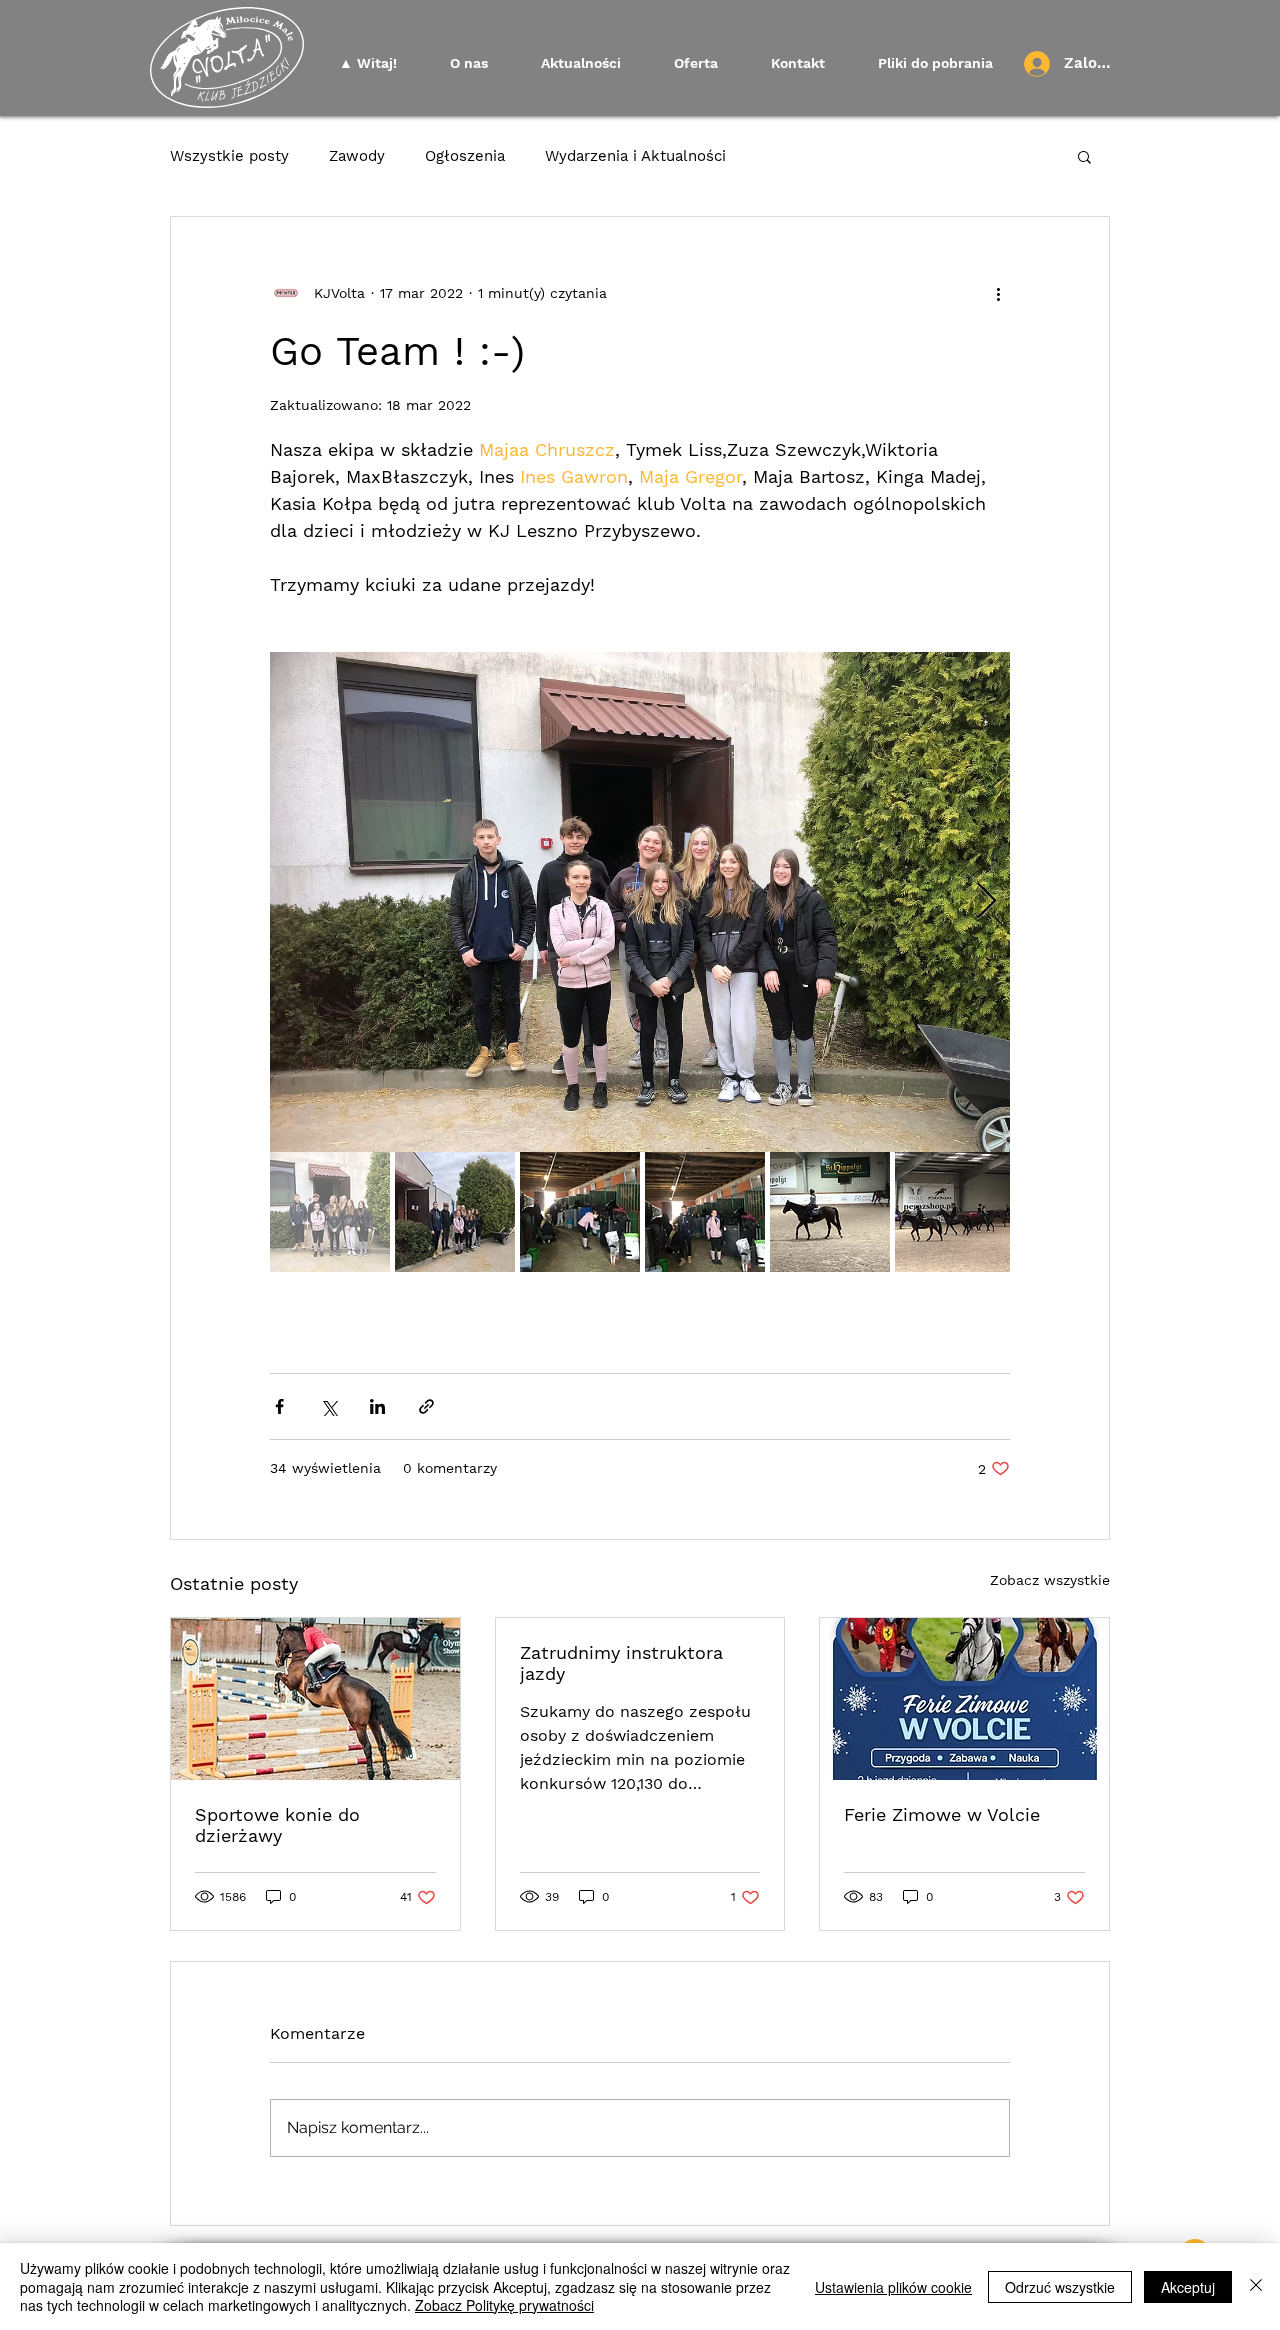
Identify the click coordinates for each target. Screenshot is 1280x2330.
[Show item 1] (330, 1212)
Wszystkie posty (229, 156)
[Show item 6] (955, 1212)
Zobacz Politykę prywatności (504, 2305)
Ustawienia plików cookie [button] (893, 2287)
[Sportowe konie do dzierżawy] (315, 1699)
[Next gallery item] (986, 902)
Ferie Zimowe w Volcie (942, 1814)
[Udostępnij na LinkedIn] (377, 1406)
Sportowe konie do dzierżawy (277, 1825)
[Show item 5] (830, 1212)
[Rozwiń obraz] (640, 902)
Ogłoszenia (465, 156)
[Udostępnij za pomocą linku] (426, 1406)
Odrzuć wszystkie (1060, 2287)
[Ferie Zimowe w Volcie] (964, 1699)
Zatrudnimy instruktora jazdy (621, 1663)
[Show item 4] (705, 1212)
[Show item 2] (455, 1212)
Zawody (357, 156)
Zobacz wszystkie (1050, 1580)
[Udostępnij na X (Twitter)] (328, 1406)
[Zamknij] (1256, 2286)
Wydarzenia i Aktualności (635, 156)
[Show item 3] (580, 1212)
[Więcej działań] (998, 293)
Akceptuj (1188, 2287)
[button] (1084, 156)
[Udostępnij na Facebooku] (279, 1406)
